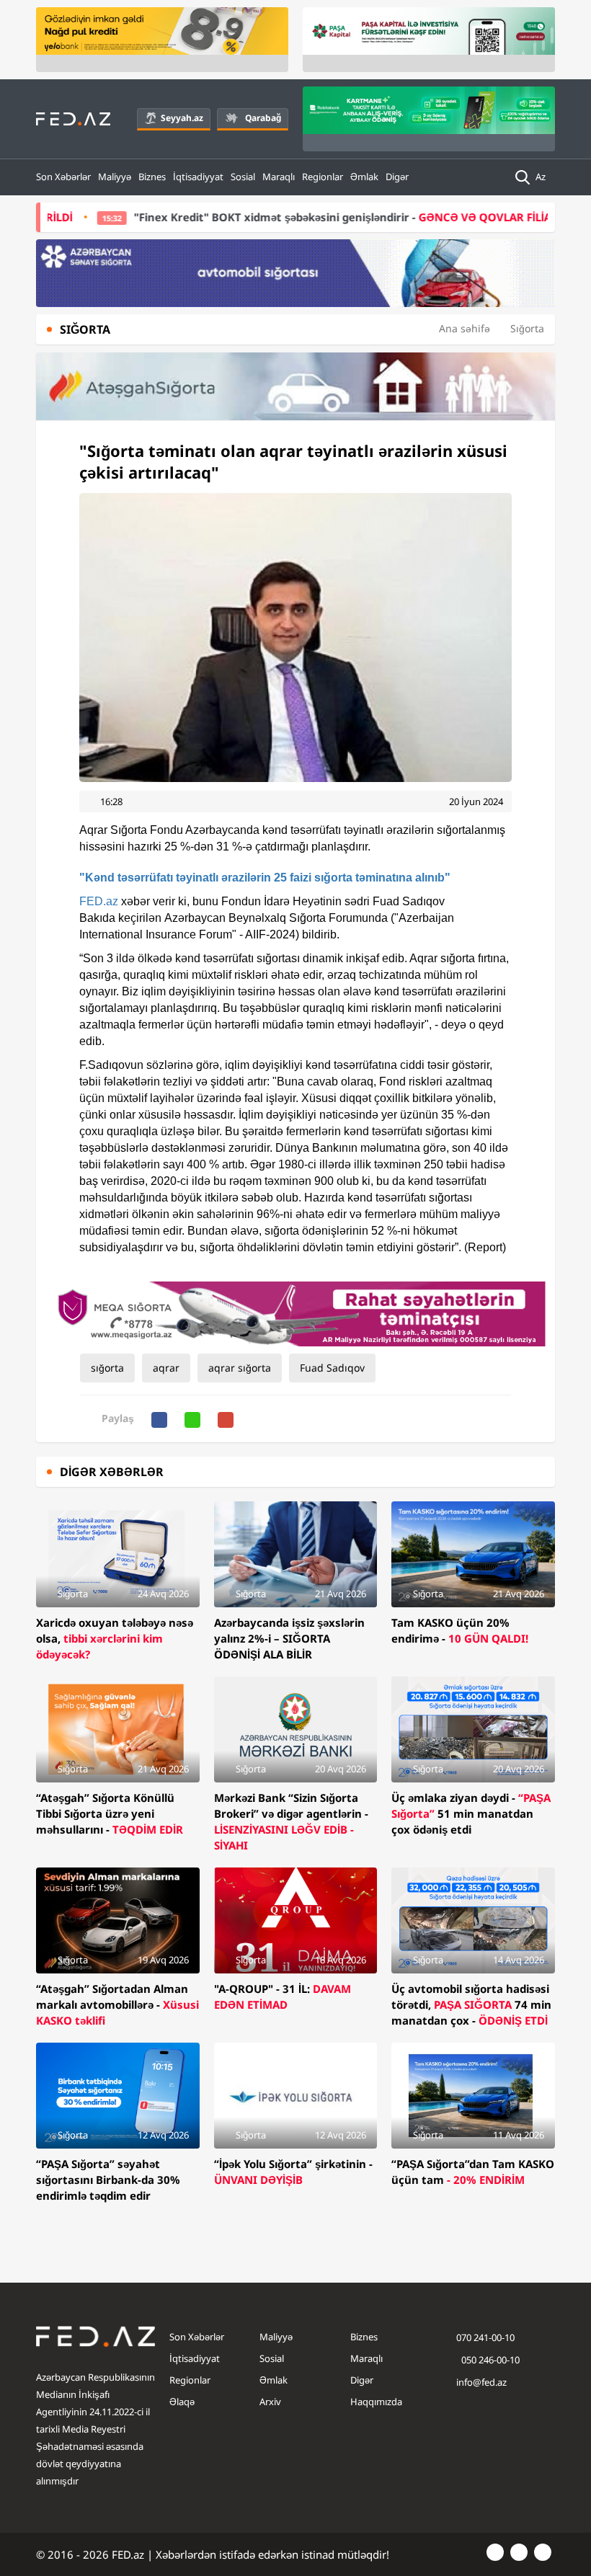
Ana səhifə (465, 328)
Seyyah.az (182, 118)
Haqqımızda (376, 2402)
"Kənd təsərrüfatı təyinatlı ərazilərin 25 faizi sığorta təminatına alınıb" (265, 878)
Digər (397, 177)
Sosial (243, 177)
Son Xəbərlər (63, 177)
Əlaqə (182, 2402)
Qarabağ (263, 118)
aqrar (166, 1368)
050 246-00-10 (489, 2360)
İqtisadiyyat (198, 177)
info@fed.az (481, 2382)
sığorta (107, 1368)
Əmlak (364, 177)
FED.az (99, 901)
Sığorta (527, 328)
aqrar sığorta (240, 1368)
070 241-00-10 (485, 2337)
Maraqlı (279, 177)
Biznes (152, 177)
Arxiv (270, 2402)
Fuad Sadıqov (332, 1368)
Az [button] (542, 177)
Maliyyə (115, 177)
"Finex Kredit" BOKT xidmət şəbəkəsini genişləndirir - (278, 217)
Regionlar (323, 177)
